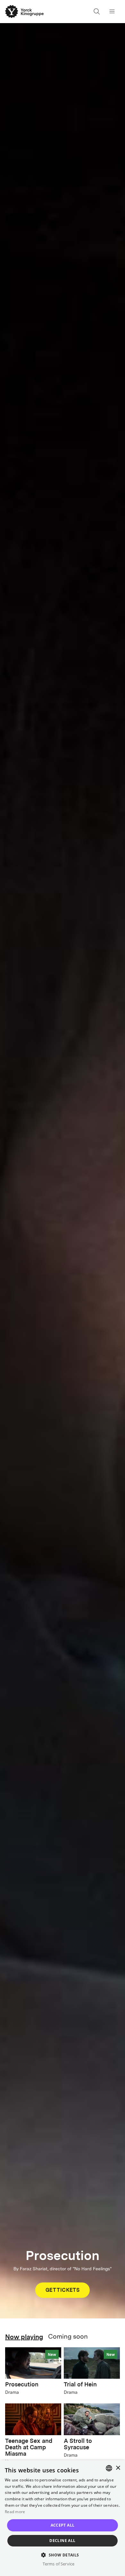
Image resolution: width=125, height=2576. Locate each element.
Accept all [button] (63, 2525)
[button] (62, 2555)
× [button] (118, 2468)
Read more (15, 2512)
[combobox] (109, 2468)
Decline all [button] (62, 2541)
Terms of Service (58, 2564)
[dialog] (63, 2518)
